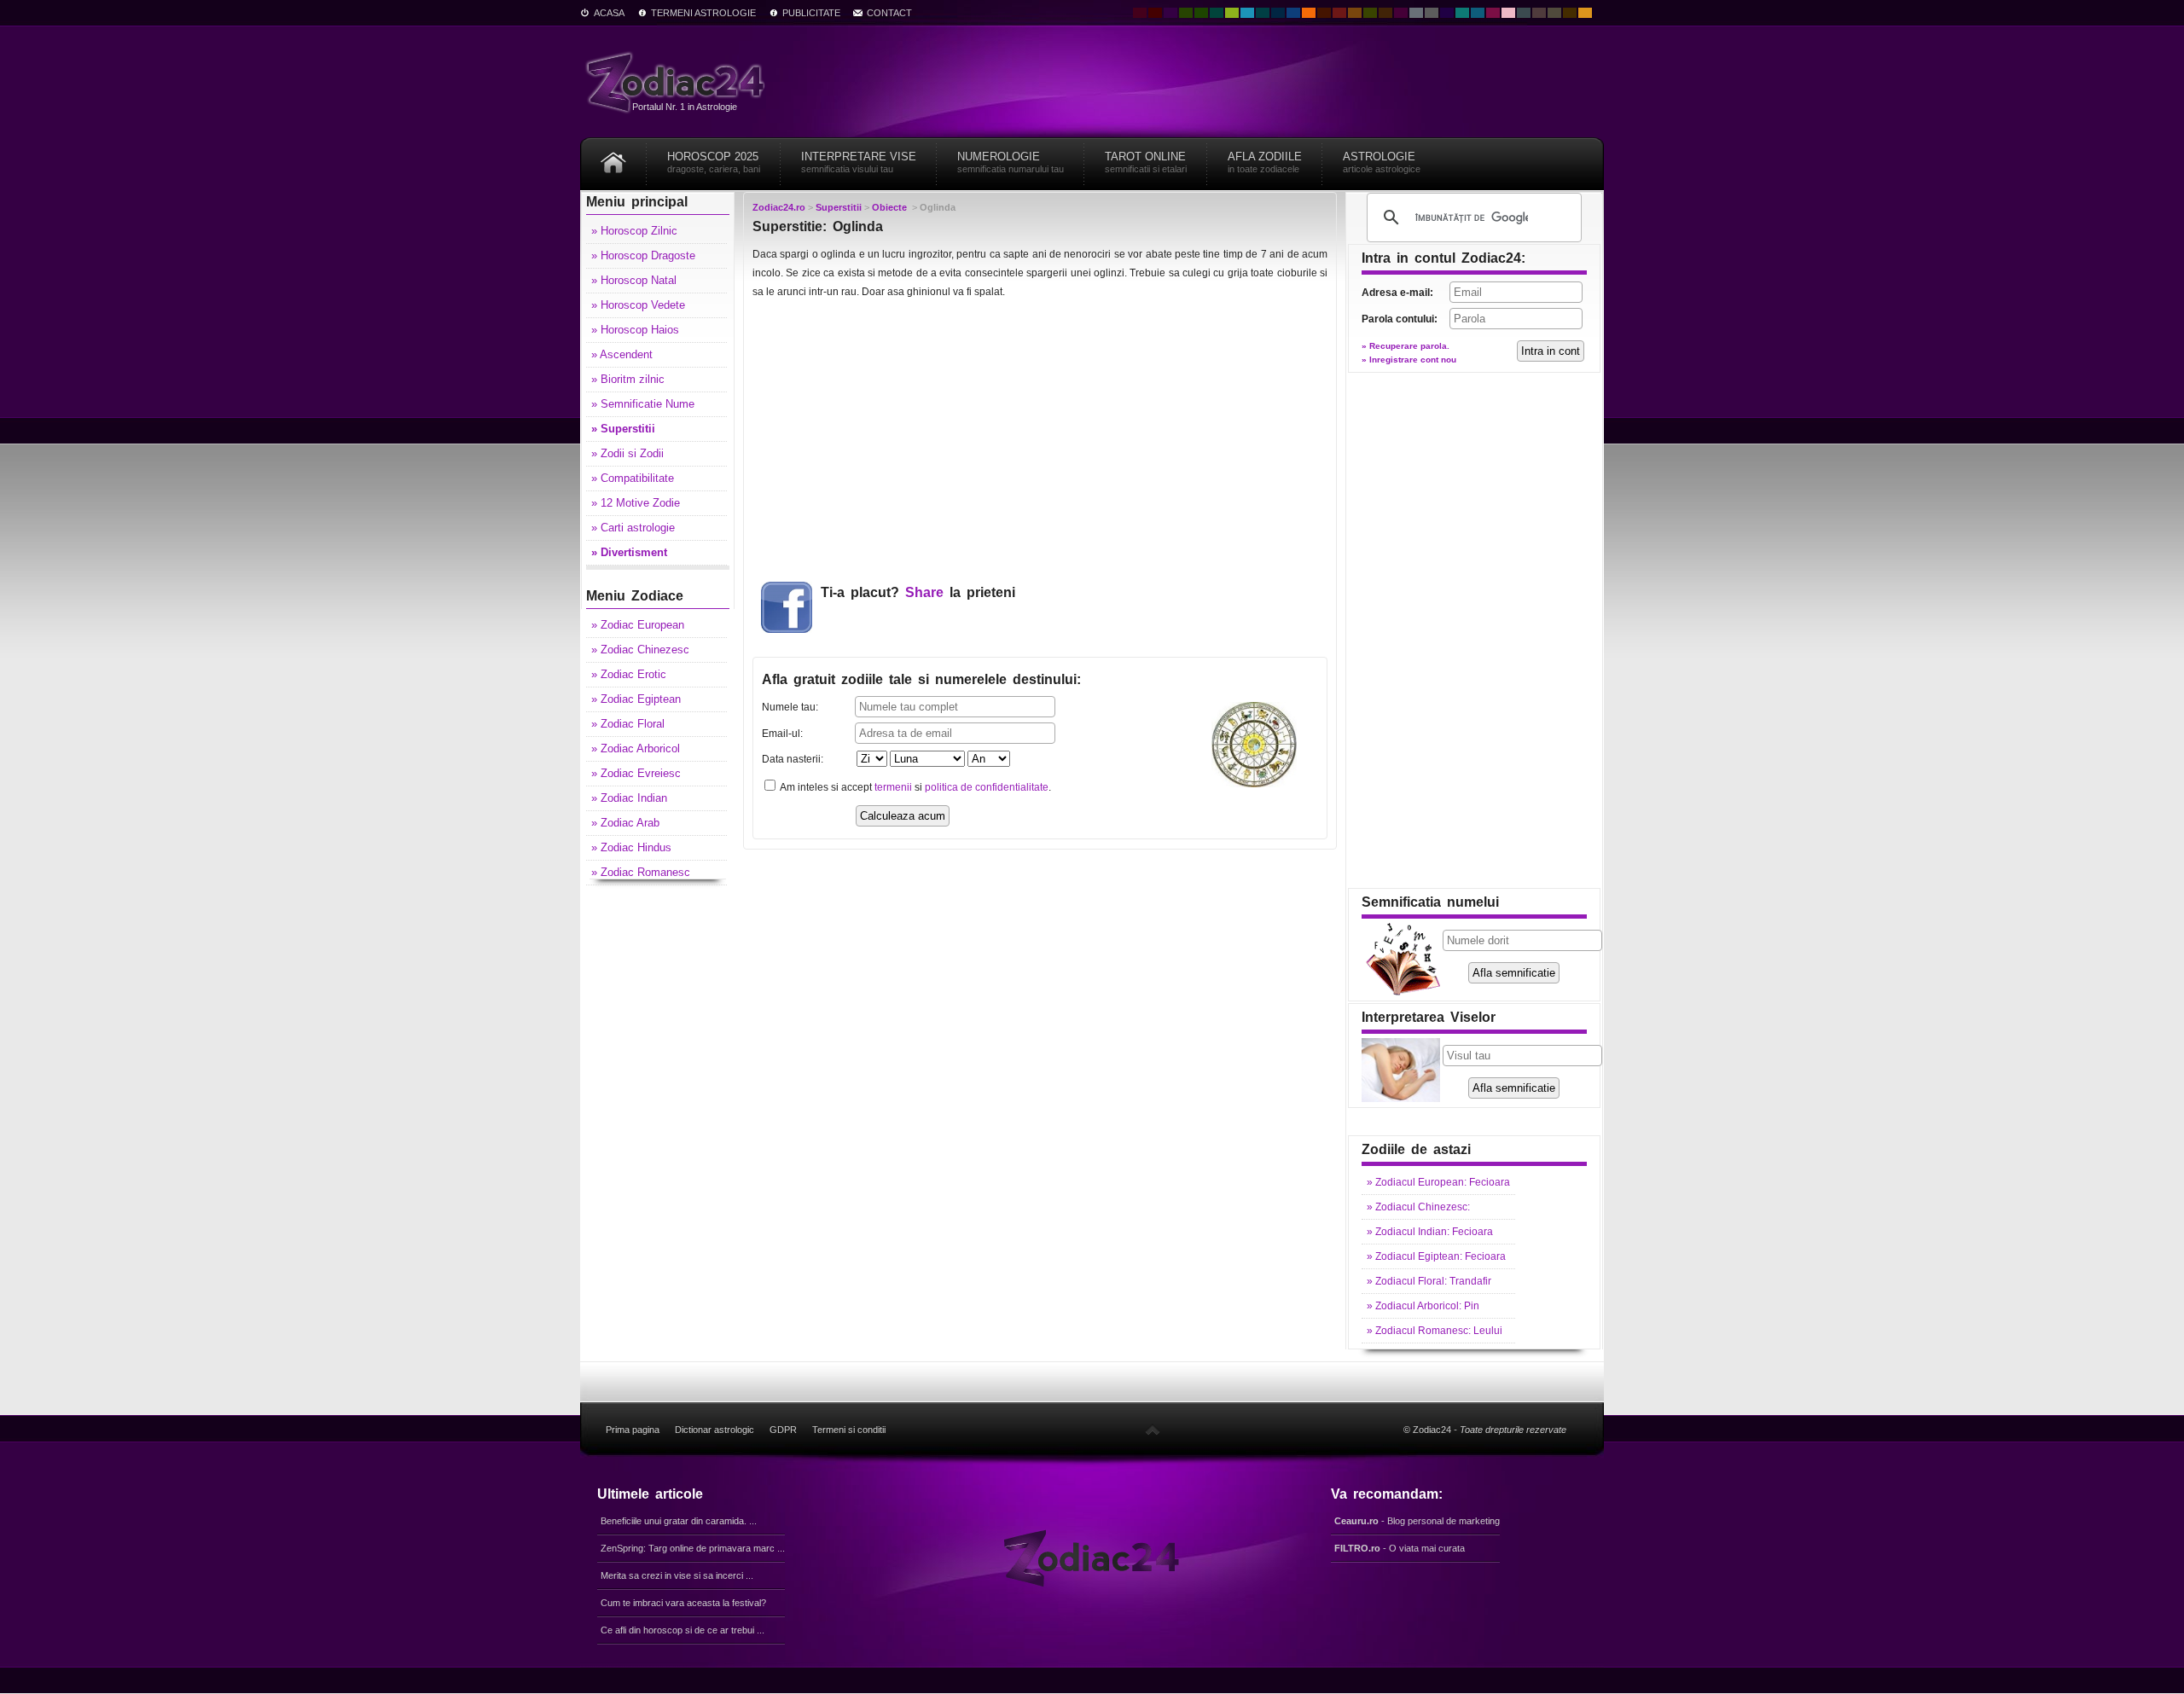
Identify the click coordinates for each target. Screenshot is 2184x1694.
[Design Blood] (1140, 13)
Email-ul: (782, 734)
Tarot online (1146, 162)
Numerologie (1011, 162)
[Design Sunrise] (1585, 13)
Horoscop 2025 (714, 162)
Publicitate (811, 13)
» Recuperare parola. (1406, 346)
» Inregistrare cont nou (1409, 360)
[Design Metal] (1416, 13)
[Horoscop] (613, 157)
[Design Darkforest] (1186, 13)
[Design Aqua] (1247, 13)
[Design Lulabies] (1508, 13)
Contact (889, 13)
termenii (893, 787)
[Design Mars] (1324, 13)
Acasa (609, 13)
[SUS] (1153, 1430)
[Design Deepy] (1293, 13)
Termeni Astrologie (703, 13)
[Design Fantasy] (1401, 13)
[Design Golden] (1570, 13)
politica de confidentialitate (987, 787)
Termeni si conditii (849, 1430)
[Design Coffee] (1385, 13)
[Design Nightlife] (1447, 13)
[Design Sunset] (1355, 13)
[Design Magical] (1170, 13)
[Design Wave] (1462, 13)
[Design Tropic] (1217, 13)
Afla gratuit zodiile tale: (921, 679)
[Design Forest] (1370, 13)
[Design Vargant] (1339, 13)
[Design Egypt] (1539, 13)
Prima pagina (633, 1430)
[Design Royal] (1278, 13)
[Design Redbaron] (1155, 13)
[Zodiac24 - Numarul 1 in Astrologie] (678, 81)
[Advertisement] (1040, 439)
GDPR (783, 1430)
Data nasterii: (793, 759)
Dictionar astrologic (714, 1430)
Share (924, 592)
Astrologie (1382, 162)
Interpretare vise (859, 162)
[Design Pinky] (1493, 13)
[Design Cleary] (1478, 13)
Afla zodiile (1265, 162)
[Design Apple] (1232, 13)
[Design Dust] (1554, 13)
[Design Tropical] (1263, 13)
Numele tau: (790, 707)
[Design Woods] (1201, 13)
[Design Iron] (1524, 13)
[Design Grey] (1432, 13)
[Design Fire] (1309, 13)
